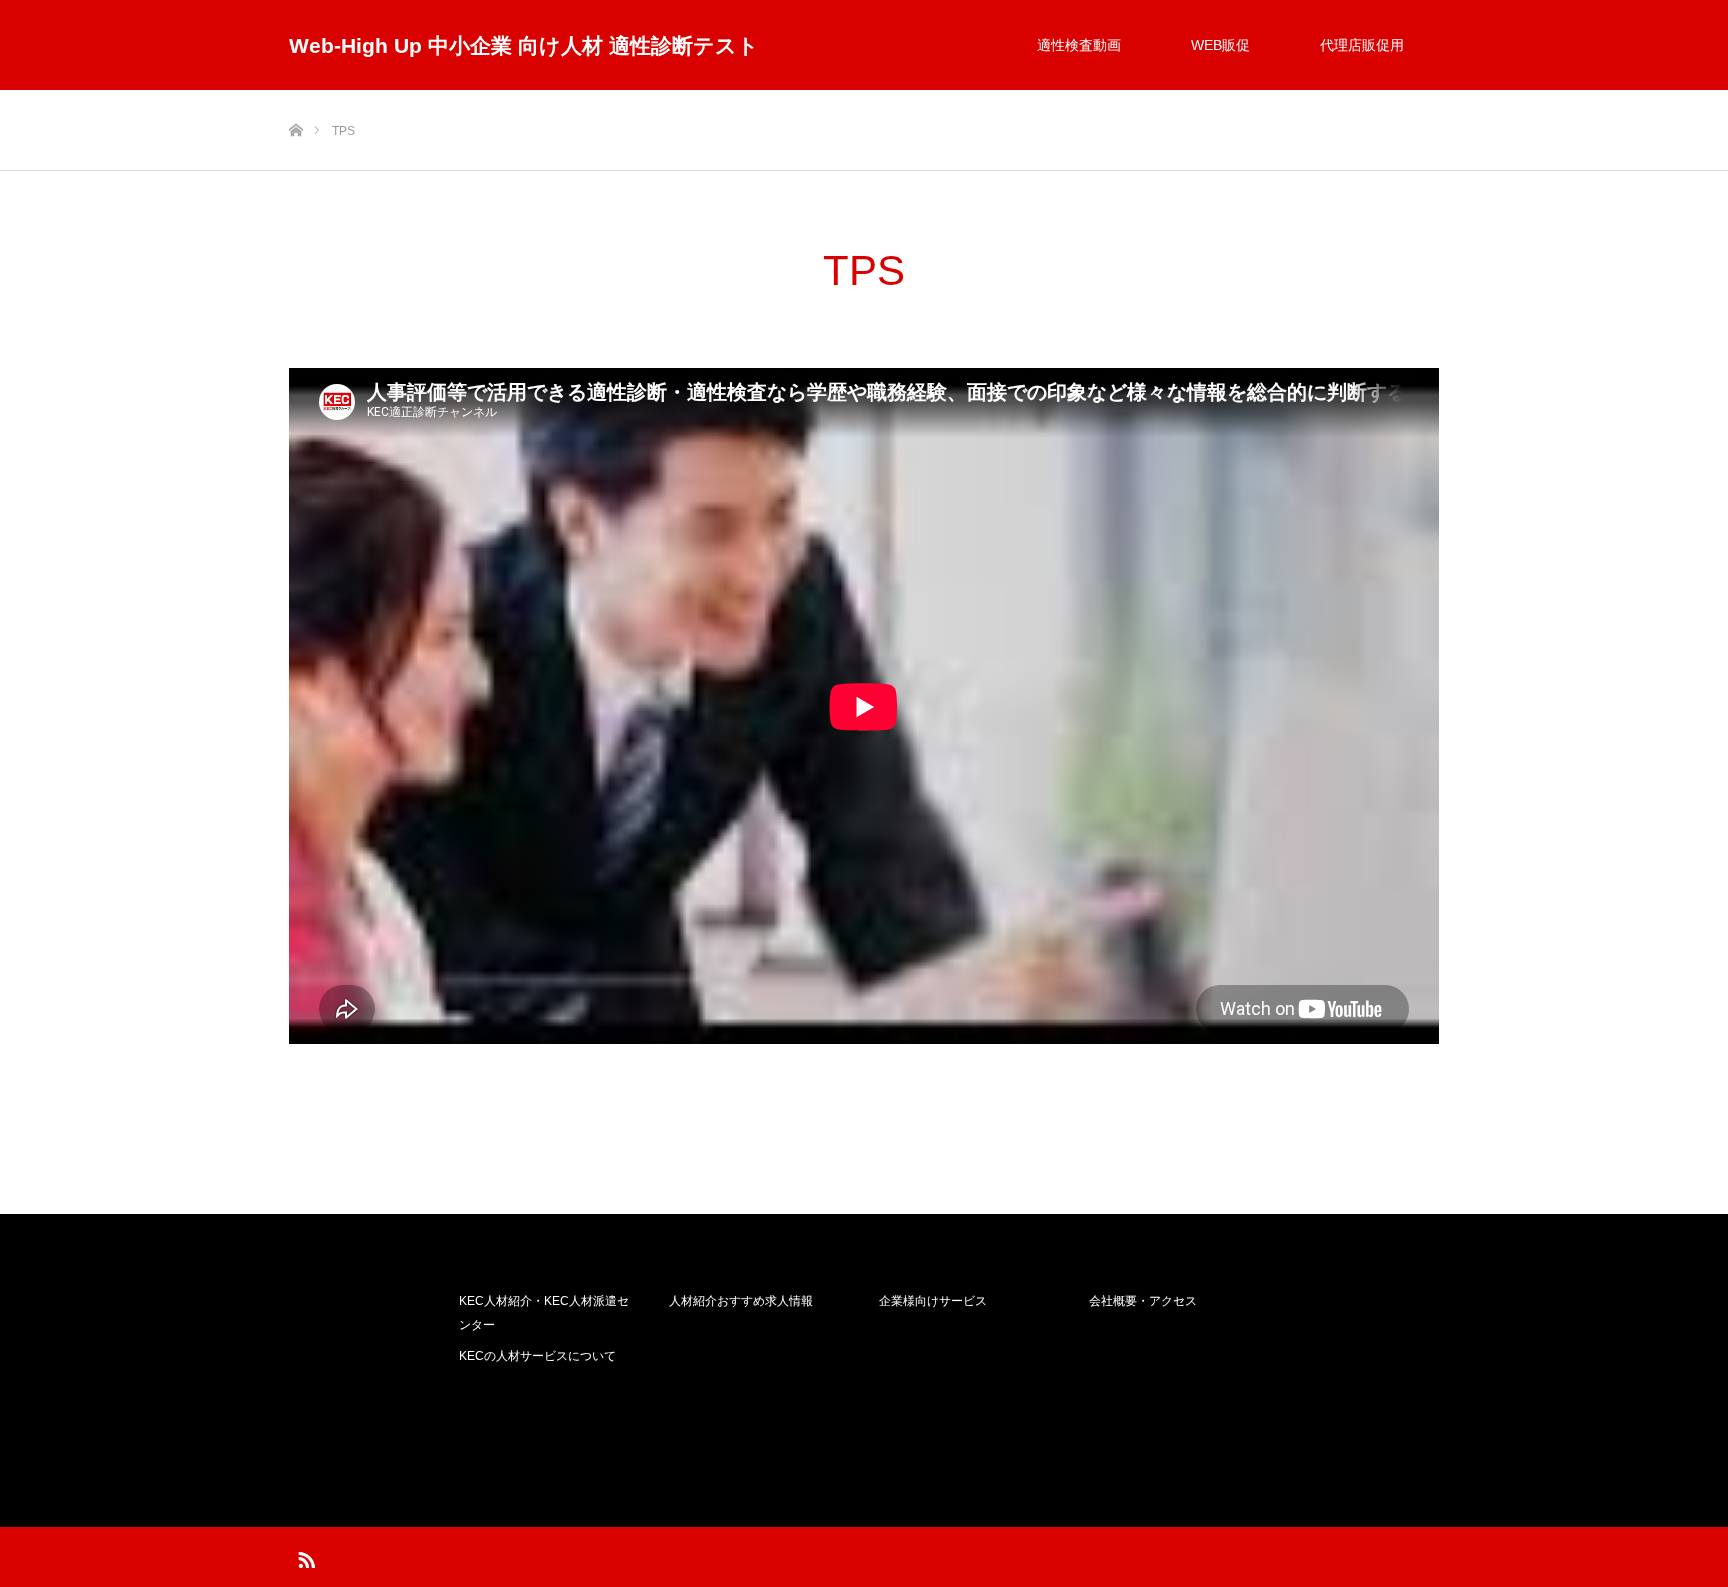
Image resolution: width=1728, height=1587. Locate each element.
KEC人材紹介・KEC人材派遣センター (544, 1313)
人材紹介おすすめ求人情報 (741, 1301)
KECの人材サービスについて (537, 1356)
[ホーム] (295, 97)
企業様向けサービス (933, 1301)
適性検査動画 (1079, 45)
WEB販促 (1220, 45)
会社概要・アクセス (1143, 1301)
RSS (304, 1556)
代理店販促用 (1362, 45)
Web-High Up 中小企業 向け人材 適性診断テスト (524, 45)
